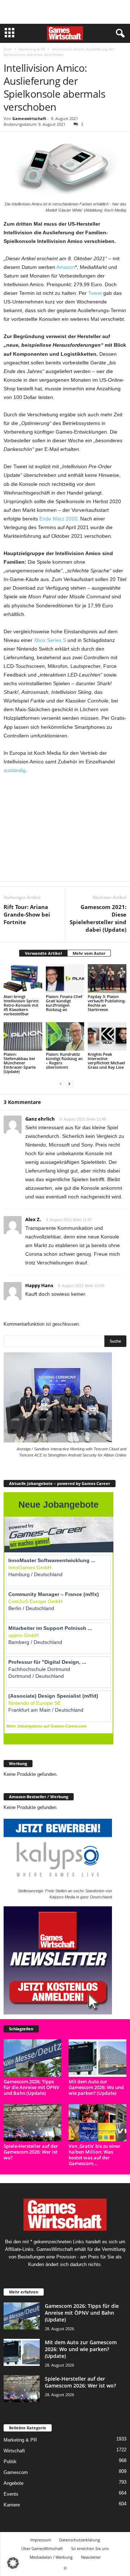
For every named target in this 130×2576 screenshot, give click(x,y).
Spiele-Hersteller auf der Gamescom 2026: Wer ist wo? (31, 2152)
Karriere (12, 2505)
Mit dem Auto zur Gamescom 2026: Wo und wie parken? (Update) (96, 2087)
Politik (10, 2462)
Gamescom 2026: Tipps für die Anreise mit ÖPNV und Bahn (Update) (31, 2087)
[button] (13, 2563)
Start (8, 49)
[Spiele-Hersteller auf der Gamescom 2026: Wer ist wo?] (32, 2123)
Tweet (95, 293)
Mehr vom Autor (89, 953)
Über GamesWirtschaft (42, 2548)
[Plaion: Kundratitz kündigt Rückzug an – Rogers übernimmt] (65, 1037)
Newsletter (91, 2557)
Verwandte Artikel (43, 953)
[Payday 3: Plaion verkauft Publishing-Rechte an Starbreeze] (107, 979)
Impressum (41, 2540)
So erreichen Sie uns (90, 2548)
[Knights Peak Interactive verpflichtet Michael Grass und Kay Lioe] (107, 1037)
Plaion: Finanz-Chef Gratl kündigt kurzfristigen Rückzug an (64, 1003)
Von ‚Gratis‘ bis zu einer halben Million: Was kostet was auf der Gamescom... (95, 2155)
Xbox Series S (50, 640)
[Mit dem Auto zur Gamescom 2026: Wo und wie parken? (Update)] (97, 2058)
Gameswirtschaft (29, 118)
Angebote (14, 2483)
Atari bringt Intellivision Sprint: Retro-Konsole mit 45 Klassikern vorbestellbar (21, 1005)
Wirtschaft (14, 2451)
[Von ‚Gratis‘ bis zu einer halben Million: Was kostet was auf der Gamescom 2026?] (97, 2123)
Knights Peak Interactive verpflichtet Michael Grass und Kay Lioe (106, 1061)
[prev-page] (61, 1084)
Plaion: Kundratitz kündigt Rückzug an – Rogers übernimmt (64, 1061)
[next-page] (69, 1084)
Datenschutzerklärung (80, 2540)
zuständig (15, 770)
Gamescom (16, 2472)
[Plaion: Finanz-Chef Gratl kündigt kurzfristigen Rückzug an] (65, 979)
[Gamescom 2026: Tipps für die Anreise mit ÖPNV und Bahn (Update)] (32, 2058)
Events (11, 2494)
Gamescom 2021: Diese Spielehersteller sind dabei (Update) (98, 918)
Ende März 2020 (58, 519)
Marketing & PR (32, 49)
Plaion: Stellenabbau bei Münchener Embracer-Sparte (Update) (20, 1063)
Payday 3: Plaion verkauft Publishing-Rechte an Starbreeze (107, 1003)
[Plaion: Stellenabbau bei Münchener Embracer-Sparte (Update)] (23, 1037)
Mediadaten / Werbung (51, 2557)
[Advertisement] (65, 12)
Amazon (66, 267)
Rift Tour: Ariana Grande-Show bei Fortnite (27, 914)
